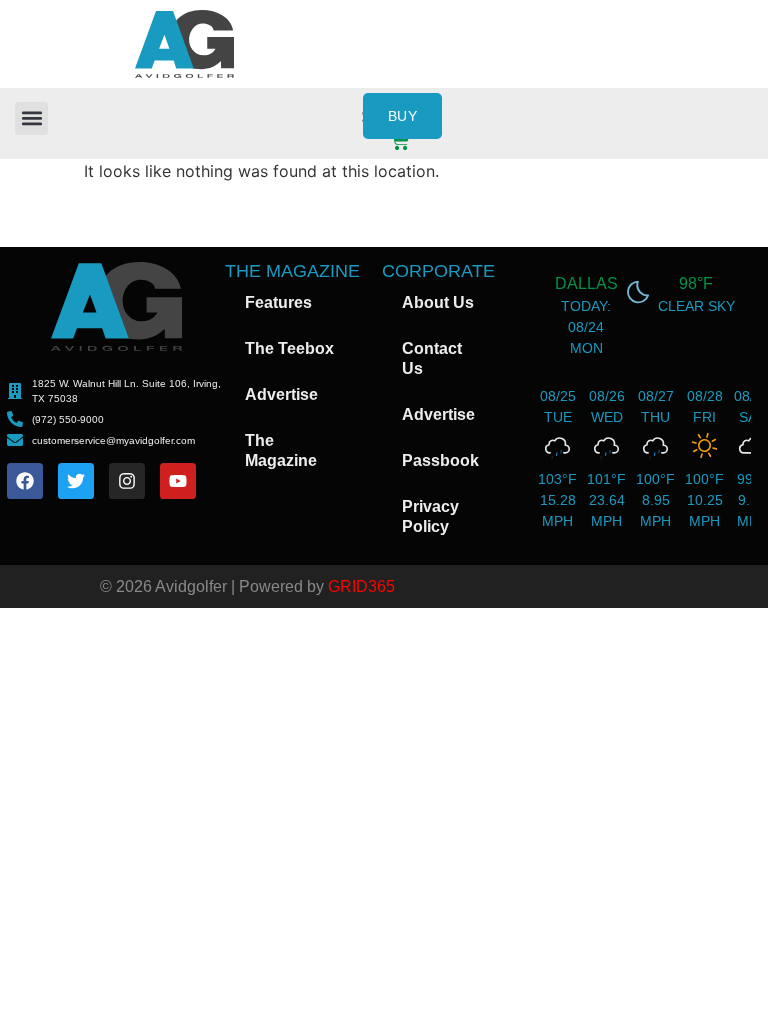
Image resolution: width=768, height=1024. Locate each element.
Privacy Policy (430, 516)
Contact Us (432, 358)
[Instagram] (127, 481)
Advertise (281, 394)
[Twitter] (76, 481)
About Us (438, 302)
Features (278, 302)
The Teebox (289, 348)
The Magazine (281, 450)
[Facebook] (25, 481)
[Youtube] (178, 481)
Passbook (440, 460)
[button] (31, 118)
